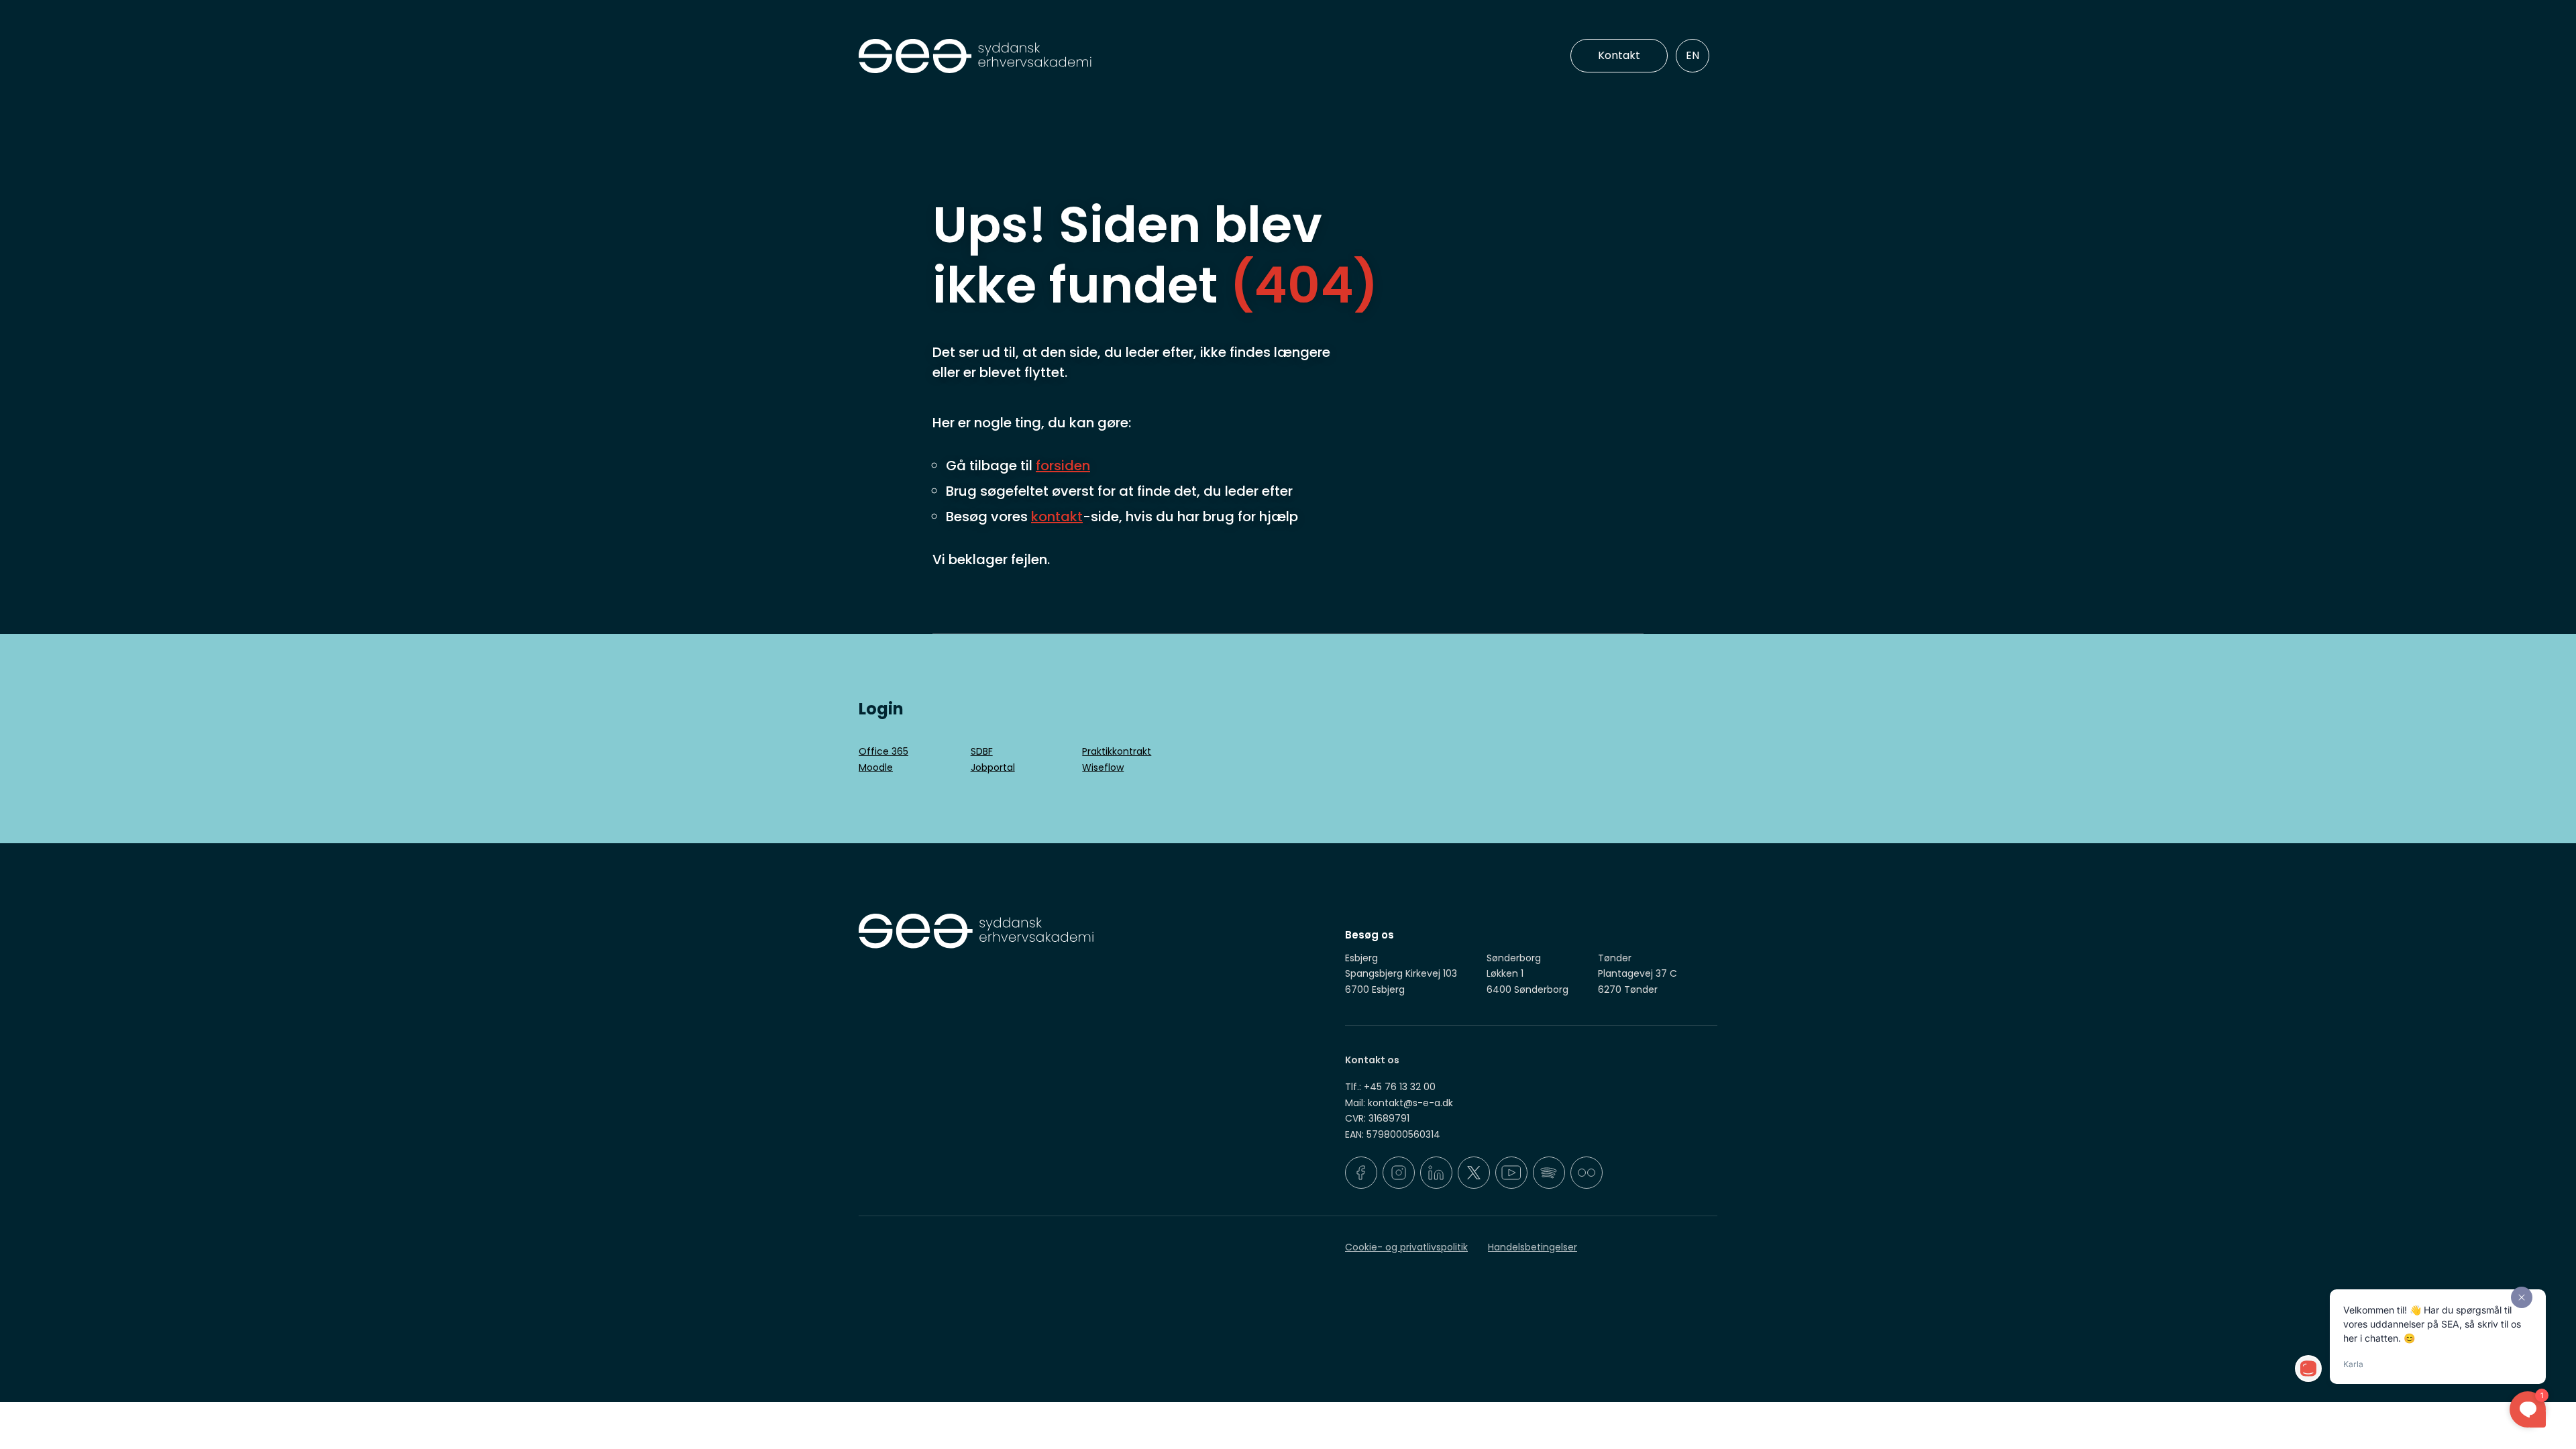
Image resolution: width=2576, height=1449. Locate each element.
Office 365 (883, 751)
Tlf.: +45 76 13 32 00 (1390, 1087)
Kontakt (1619, 55)
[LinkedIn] (1436, 1173)
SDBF (982, 751)
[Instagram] (1399, 1173)
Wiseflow (1103, 767)
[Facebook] (1361, 1173)
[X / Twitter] (1474, 1173)
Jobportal (993, 767)
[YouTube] (1511, 1173)
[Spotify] (1549, 1173)
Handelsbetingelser (1533, 1247)
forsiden (1063, 466)
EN (1693, 55)
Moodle (876, 767)
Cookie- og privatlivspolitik (1406, 1247)
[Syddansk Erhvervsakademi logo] (1070, 56)
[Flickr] (1587, 1173)
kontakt (1057, 517)
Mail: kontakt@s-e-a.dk (1399, 1103)
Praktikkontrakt (1117, 751)
